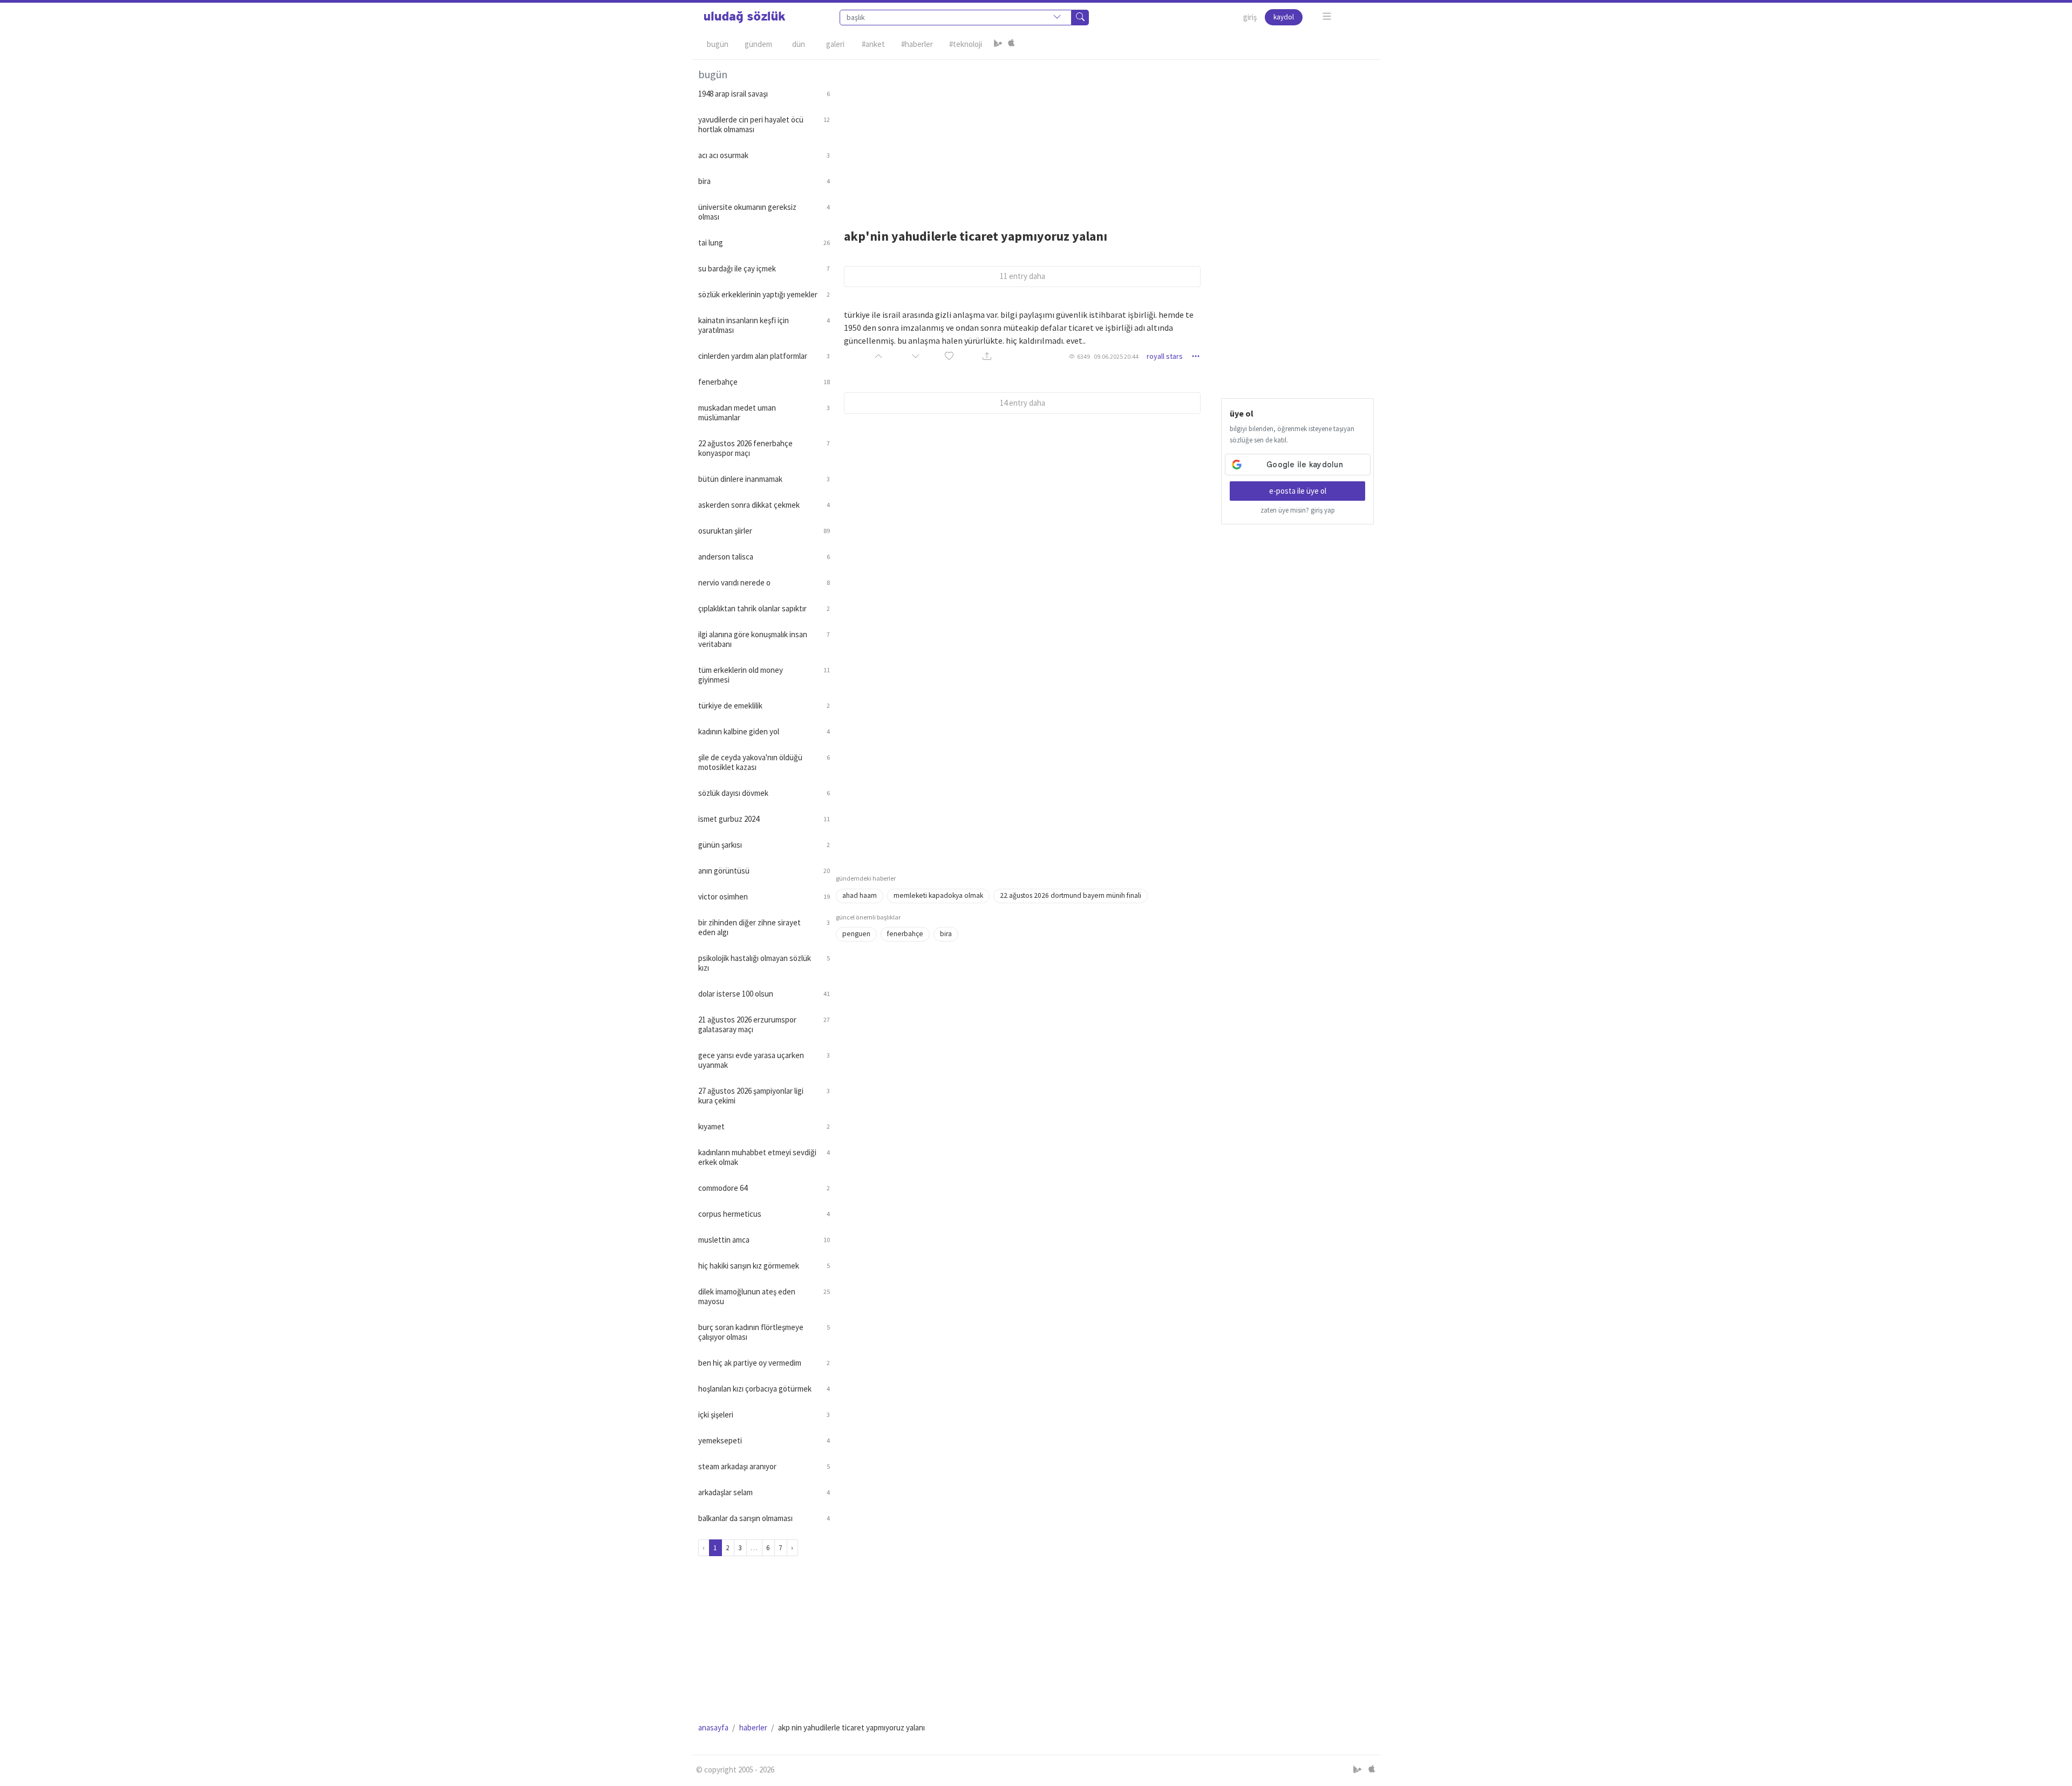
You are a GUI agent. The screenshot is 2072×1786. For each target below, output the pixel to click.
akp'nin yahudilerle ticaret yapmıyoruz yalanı (976, 236)
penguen (856, 934)
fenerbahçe (905, 934)
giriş (1250, 17)
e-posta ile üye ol (1298, 491)
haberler (753, 1727)
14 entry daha (1023, 403)
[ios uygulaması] (1011, 44)
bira (946, 934)
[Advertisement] (1105, 135)
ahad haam (860, 895)
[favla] (949, 356)
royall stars (1165, 356)
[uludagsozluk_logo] (745, 17)
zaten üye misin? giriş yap (1298, 510)
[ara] (1080, 18)
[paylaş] (987, 356)
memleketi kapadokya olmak (938, 895)
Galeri (835, 44)
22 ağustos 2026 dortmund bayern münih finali (1071, 895)
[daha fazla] (1327, 16)
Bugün (718, 44)
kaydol (1284, 17)
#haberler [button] (917, 44)
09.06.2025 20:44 (1116, 356)
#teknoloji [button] (966, 44)
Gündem (758, 44)
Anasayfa (713, 1727)
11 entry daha (1023, 276)
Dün (799, 44)
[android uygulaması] (998, 44)
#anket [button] (873, 44)
